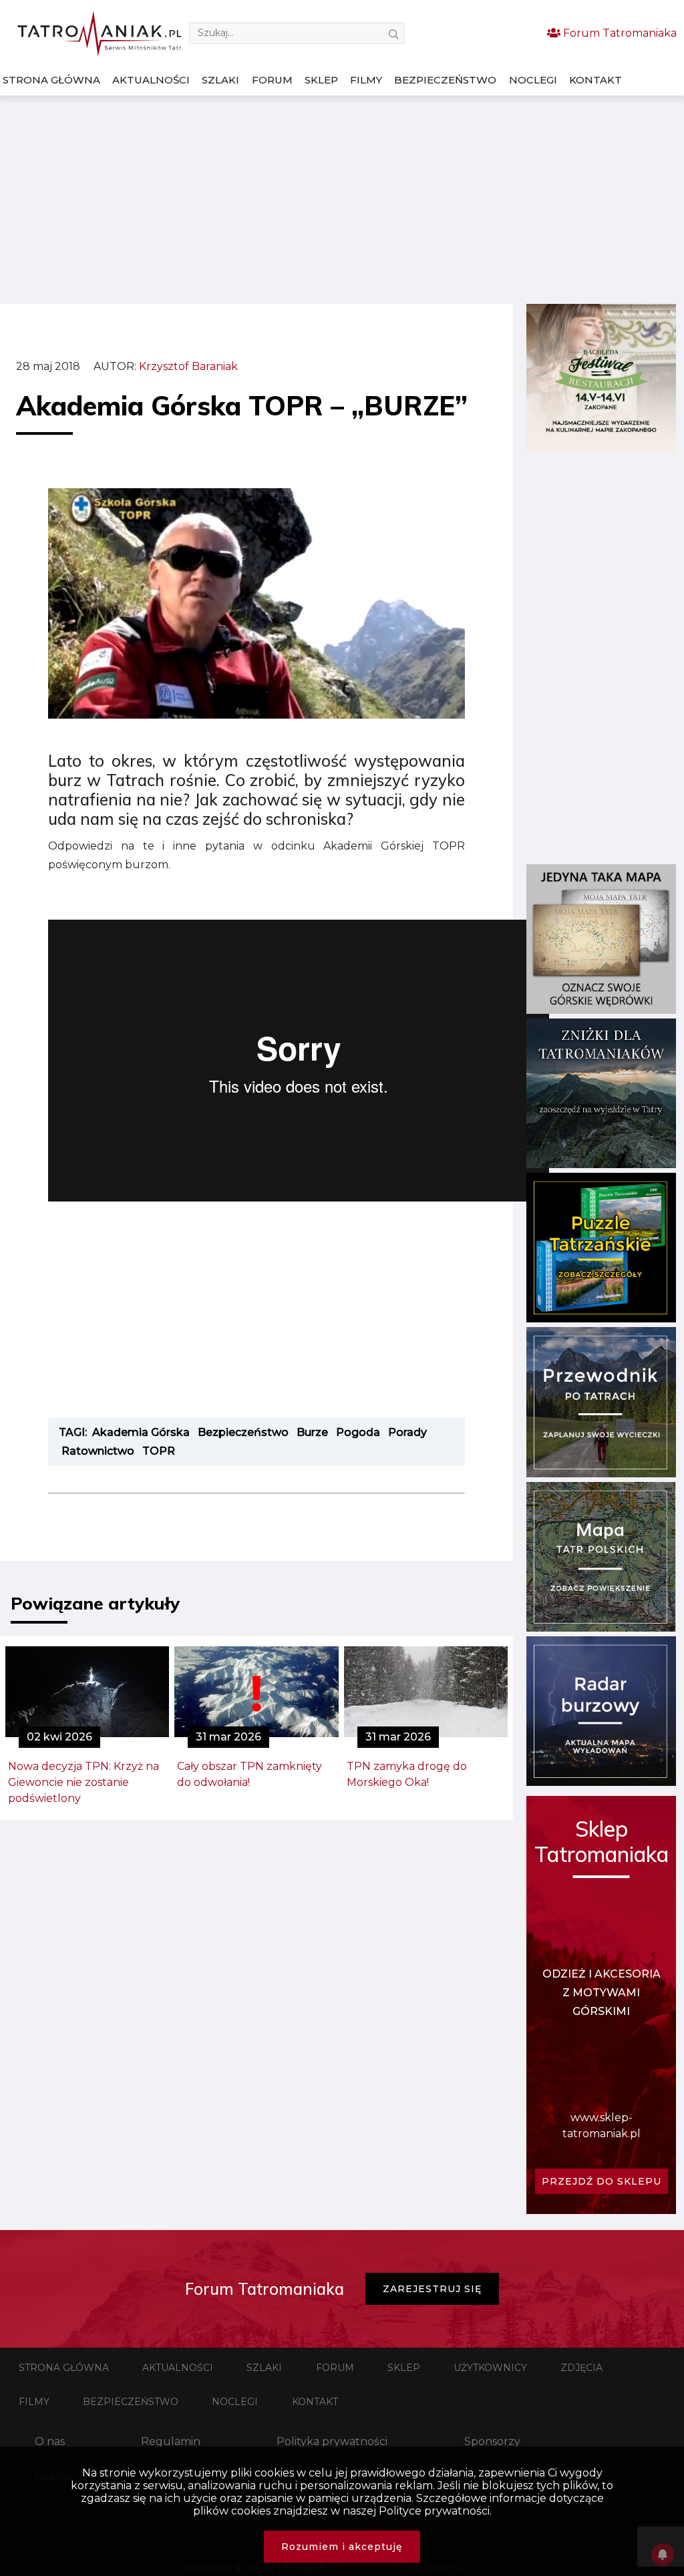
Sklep (321, 80)
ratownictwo (98, 1451)
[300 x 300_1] (601, 450)
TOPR (159, 1451)
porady (407, 1432)
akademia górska (141, 1432)
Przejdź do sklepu (602, 2181)
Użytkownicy (490, 2368)
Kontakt (595, 80)
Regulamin (171, 2441)
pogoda (358, 1432)
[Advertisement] (342, 200)
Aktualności (151, 80)
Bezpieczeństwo (445, 80)
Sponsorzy (492, 2441)
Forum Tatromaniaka (619, 33)
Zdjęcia (581, 2368)
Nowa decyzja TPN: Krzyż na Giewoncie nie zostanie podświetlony (83, 1782)
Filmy (366, 80)
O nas (50, 2441)
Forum (272, 80)
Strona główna (51, 80)
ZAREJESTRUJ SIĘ (432, 2289)
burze (312, 1432)
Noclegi (533, 80)
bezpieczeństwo (243, 1432)
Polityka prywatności (332, 2441)
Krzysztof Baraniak (188, 366)
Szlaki (220, 80)
